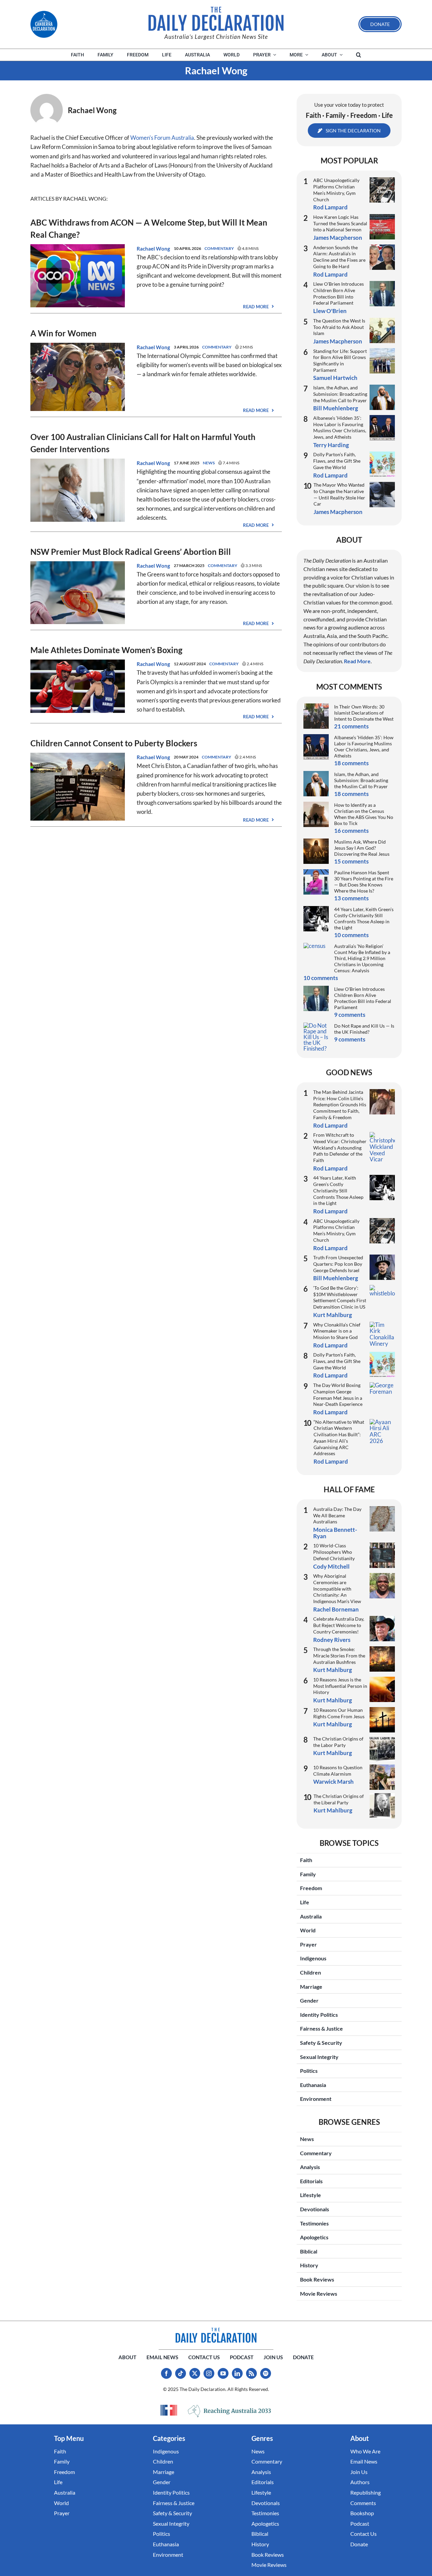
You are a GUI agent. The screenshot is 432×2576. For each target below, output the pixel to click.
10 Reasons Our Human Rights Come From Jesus (339, 1713)
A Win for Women (63, 333)
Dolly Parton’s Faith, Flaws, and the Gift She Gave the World (337, 461)
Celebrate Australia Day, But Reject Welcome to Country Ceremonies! (339, 1625)
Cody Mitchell (331, 1566)
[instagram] (209, 2373)
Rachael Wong (153, 249)
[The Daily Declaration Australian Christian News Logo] (216, 19)
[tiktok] (181, 2373)
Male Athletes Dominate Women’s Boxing (106, 650)
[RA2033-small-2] (230, 2411)
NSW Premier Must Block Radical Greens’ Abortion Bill (131, 552)
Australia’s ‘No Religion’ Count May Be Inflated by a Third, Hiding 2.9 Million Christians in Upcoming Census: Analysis (362, 958)
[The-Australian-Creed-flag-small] (169, 2410)
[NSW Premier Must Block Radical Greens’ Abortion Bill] (78, 566)
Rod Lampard (330, 207)
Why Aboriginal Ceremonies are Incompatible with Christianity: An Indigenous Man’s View (337, 1589)
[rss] (251, 2373)
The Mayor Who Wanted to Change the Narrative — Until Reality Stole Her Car (339, 494)
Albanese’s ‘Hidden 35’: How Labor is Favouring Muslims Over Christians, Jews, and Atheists (340, 427)
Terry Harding (331, 445)
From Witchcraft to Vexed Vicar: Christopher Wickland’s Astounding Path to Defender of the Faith (340, 1148)
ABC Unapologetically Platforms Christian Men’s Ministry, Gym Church (336, 190)
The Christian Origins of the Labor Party (338, 1742)
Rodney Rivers (332, 1640)
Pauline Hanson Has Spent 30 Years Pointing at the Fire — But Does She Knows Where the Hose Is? (364, 882)
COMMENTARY (219, 248)
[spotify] (266, 2373)
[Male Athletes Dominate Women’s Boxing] (78, 664)
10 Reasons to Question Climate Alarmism (338, 1771)
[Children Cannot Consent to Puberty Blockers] (78, 757)
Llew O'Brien (330, 311)
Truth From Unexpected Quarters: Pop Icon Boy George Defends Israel (338, 1264)
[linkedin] (237, 2373)
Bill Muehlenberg (336, 408)
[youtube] (223, 2373)
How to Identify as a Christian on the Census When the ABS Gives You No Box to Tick (364, 814)
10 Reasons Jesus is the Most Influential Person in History (340, 1686)
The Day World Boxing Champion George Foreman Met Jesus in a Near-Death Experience (338, 1395)
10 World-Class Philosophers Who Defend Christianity (334, 1552)
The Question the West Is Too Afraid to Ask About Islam (339, 327)
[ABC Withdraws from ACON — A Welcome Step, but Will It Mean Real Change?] (78, 249)
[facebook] (166, 2373)
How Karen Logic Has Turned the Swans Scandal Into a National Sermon (340, 223)
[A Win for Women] (78, 347)
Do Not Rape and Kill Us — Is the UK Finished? (364, 1029)
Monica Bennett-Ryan (335, 1533)
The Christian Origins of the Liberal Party (339, 1799)
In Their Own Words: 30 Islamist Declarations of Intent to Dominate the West (364, 713)
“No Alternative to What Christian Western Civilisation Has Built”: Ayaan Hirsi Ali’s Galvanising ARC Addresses (339, 1438)
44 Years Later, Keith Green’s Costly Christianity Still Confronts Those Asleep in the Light (364, 918)
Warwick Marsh (333, 1782)
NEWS (209, 463)
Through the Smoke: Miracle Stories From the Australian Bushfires (339, 1655)
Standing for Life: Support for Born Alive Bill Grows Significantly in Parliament (340, 360)
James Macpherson (338, 238)
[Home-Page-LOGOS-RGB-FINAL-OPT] (44, 24)
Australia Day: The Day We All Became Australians (337, 1515)
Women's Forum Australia (162, 138)
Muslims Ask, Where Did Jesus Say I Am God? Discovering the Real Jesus (362, 848)
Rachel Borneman (336, 1609)
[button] (359, 55)
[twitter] (195, 2373)
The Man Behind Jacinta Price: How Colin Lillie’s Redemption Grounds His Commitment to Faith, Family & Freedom (340, 1105)
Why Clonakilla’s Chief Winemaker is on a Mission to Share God (337, 1331)
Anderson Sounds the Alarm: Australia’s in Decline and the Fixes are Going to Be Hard (339, 257)
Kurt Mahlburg (333, 1315)
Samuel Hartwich (335, 378)
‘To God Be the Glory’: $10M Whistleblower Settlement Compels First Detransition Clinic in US (340, 1297)
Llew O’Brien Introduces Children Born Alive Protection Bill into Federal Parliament (339, 293)
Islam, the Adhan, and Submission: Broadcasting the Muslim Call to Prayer (340, 394)
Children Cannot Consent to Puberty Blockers (114, 743)
